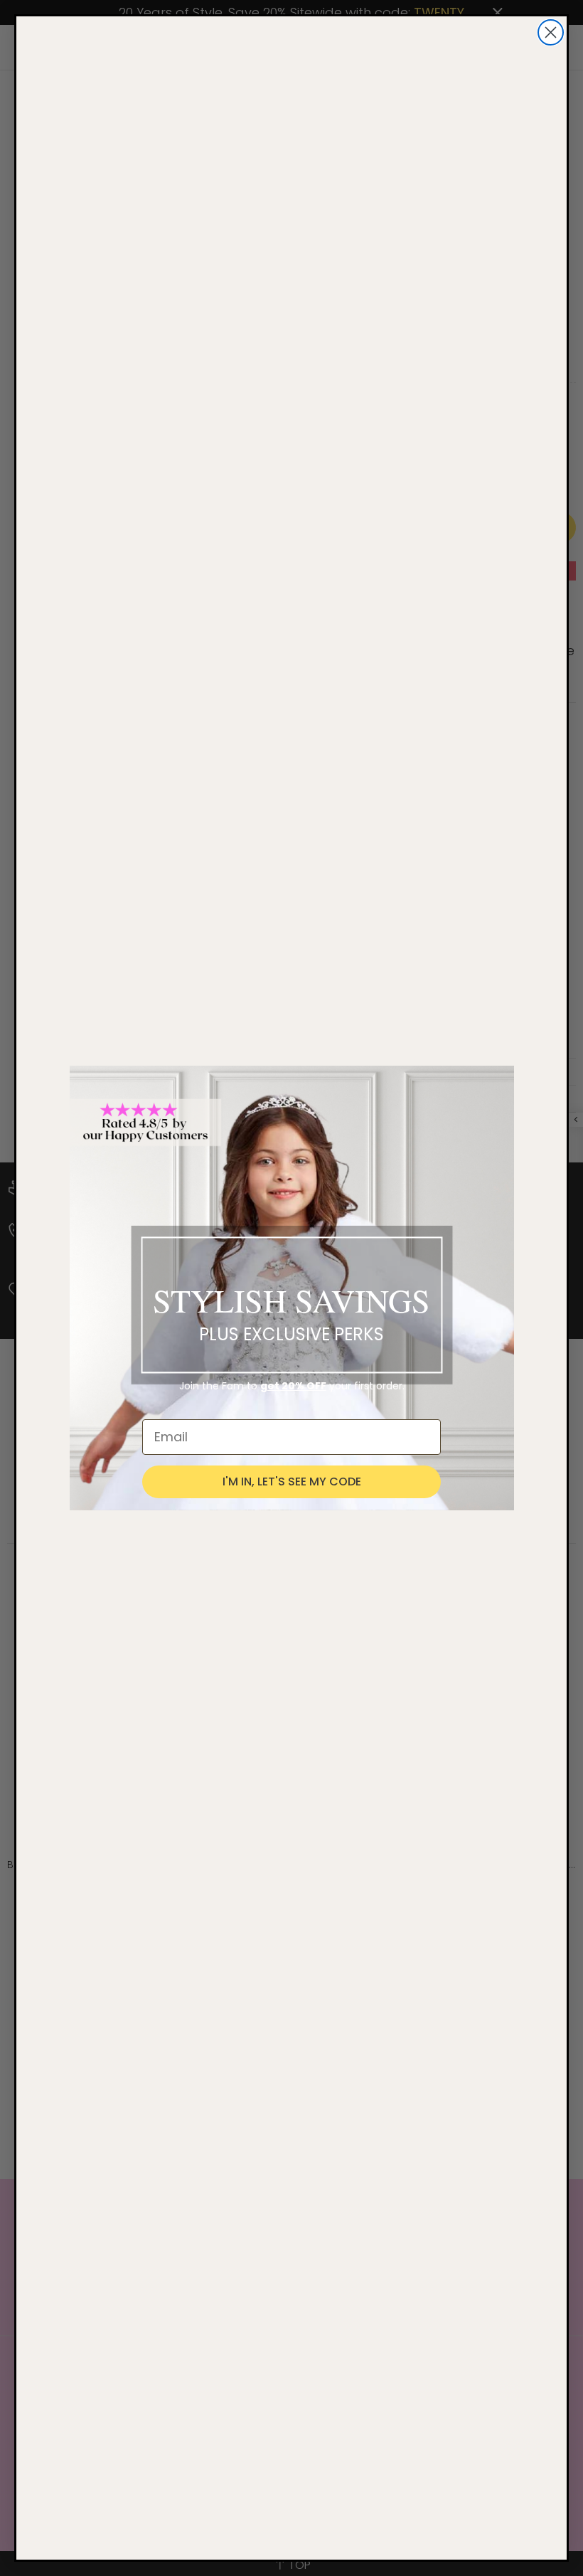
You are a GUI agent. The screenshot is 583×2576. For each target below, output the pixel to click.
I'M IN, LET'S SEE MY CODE (292, 1482)
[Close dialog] (551, 32)
